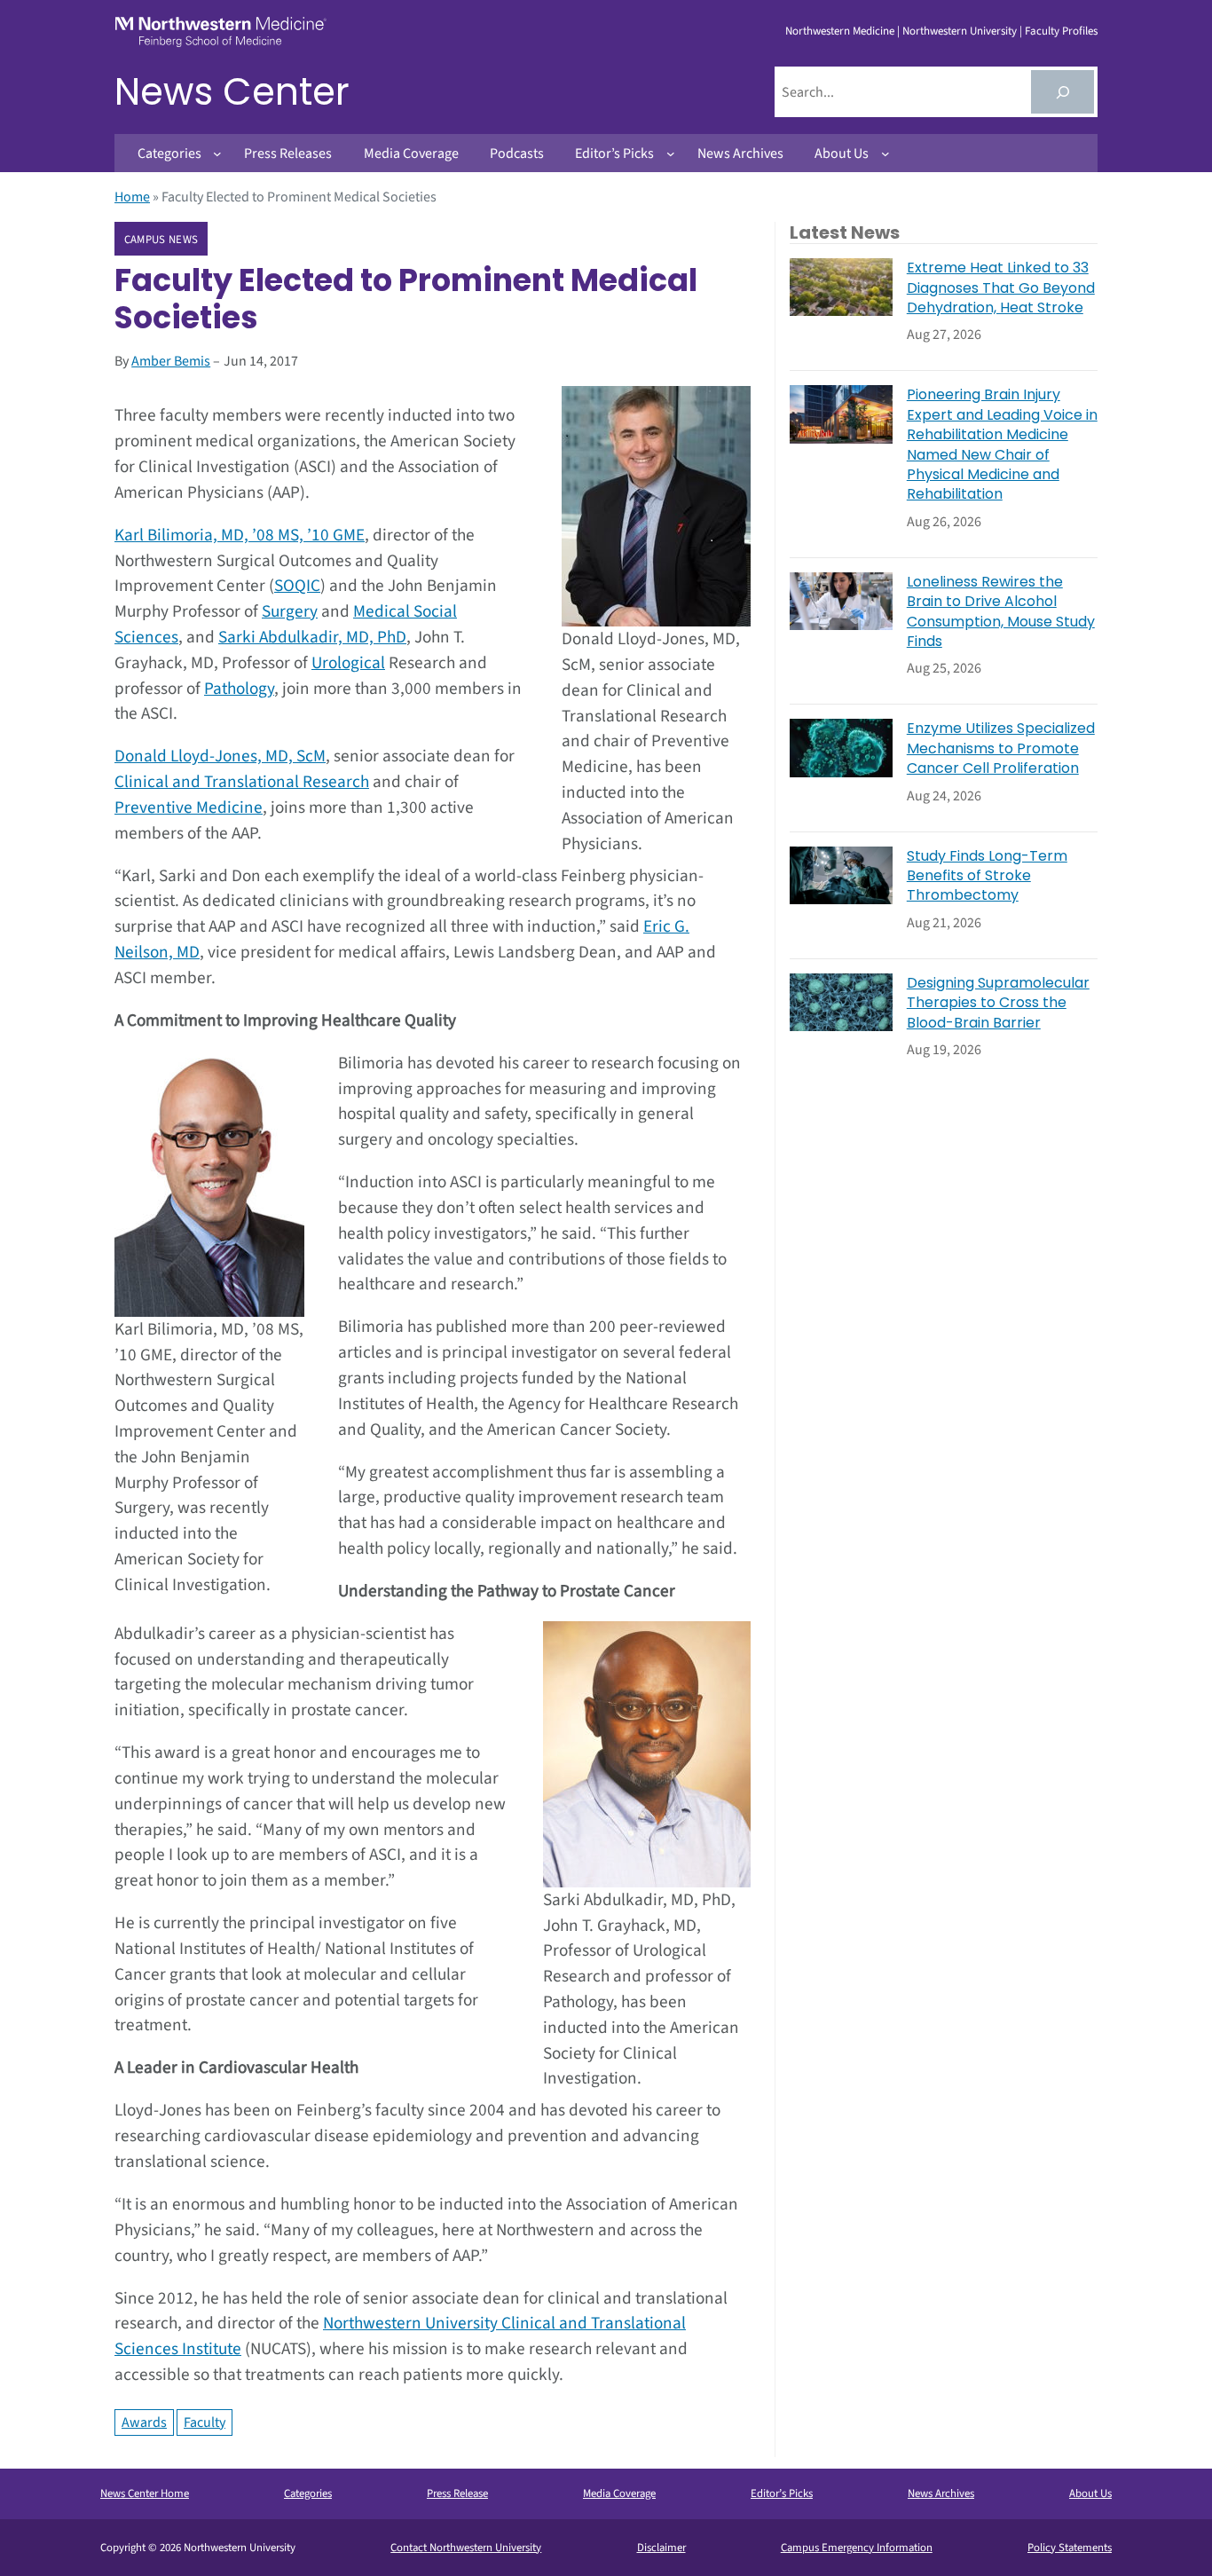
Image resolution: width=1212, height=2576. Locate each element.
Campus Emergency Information (857, 2548)
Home (132, 197)
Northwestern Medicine (840, 31)
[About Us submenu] (885, 154)
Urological (348, 663)
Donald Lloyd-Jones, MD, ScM (220, 756)
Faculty (205, 2422)
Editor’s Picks (782, 2493)
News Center (232, 92)
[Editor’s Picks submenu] (671, 154)
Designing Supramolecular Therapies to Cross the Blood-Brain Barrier (998, 1003)
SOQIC (297, 586)
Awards (144, 2422)
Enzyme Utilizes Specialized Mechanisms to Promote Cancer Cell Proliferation (1001, 748)
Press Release (457, 2493)
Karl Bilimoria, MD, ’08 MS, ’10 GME (240, 535)
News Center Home (145, 2493)
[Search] (1062, 92)
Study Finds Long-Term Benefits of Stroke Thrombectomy (987, 876)
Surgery (290, 611)
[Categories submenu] (217, 154)
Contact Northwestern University (466, 2548)
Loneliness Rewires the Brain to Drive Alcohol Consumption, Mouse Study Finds (1001, 612)
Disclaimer (661, 2548)
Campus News (161, 240)
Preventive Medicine (189, 807)
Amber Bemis (171, 361)
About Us (1090, 2493)
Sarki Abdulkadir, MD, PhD (312, 637)
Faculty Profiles (1061, 31)
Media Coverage (619, 2493)
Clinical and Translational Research (242, 782)
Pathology (239, 689)
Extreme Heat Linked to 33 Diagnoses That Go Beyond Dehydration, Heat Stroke (1001, 288)
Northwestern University (960, 31)
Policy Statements (1070, 2548)
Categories (308, 2493)
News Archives (941, 2493)
